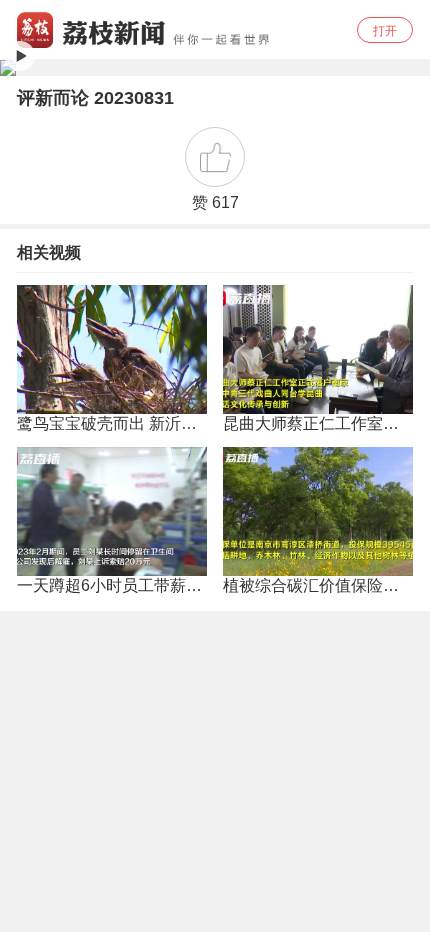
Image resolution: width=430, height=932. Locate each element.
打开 (385, 31)
